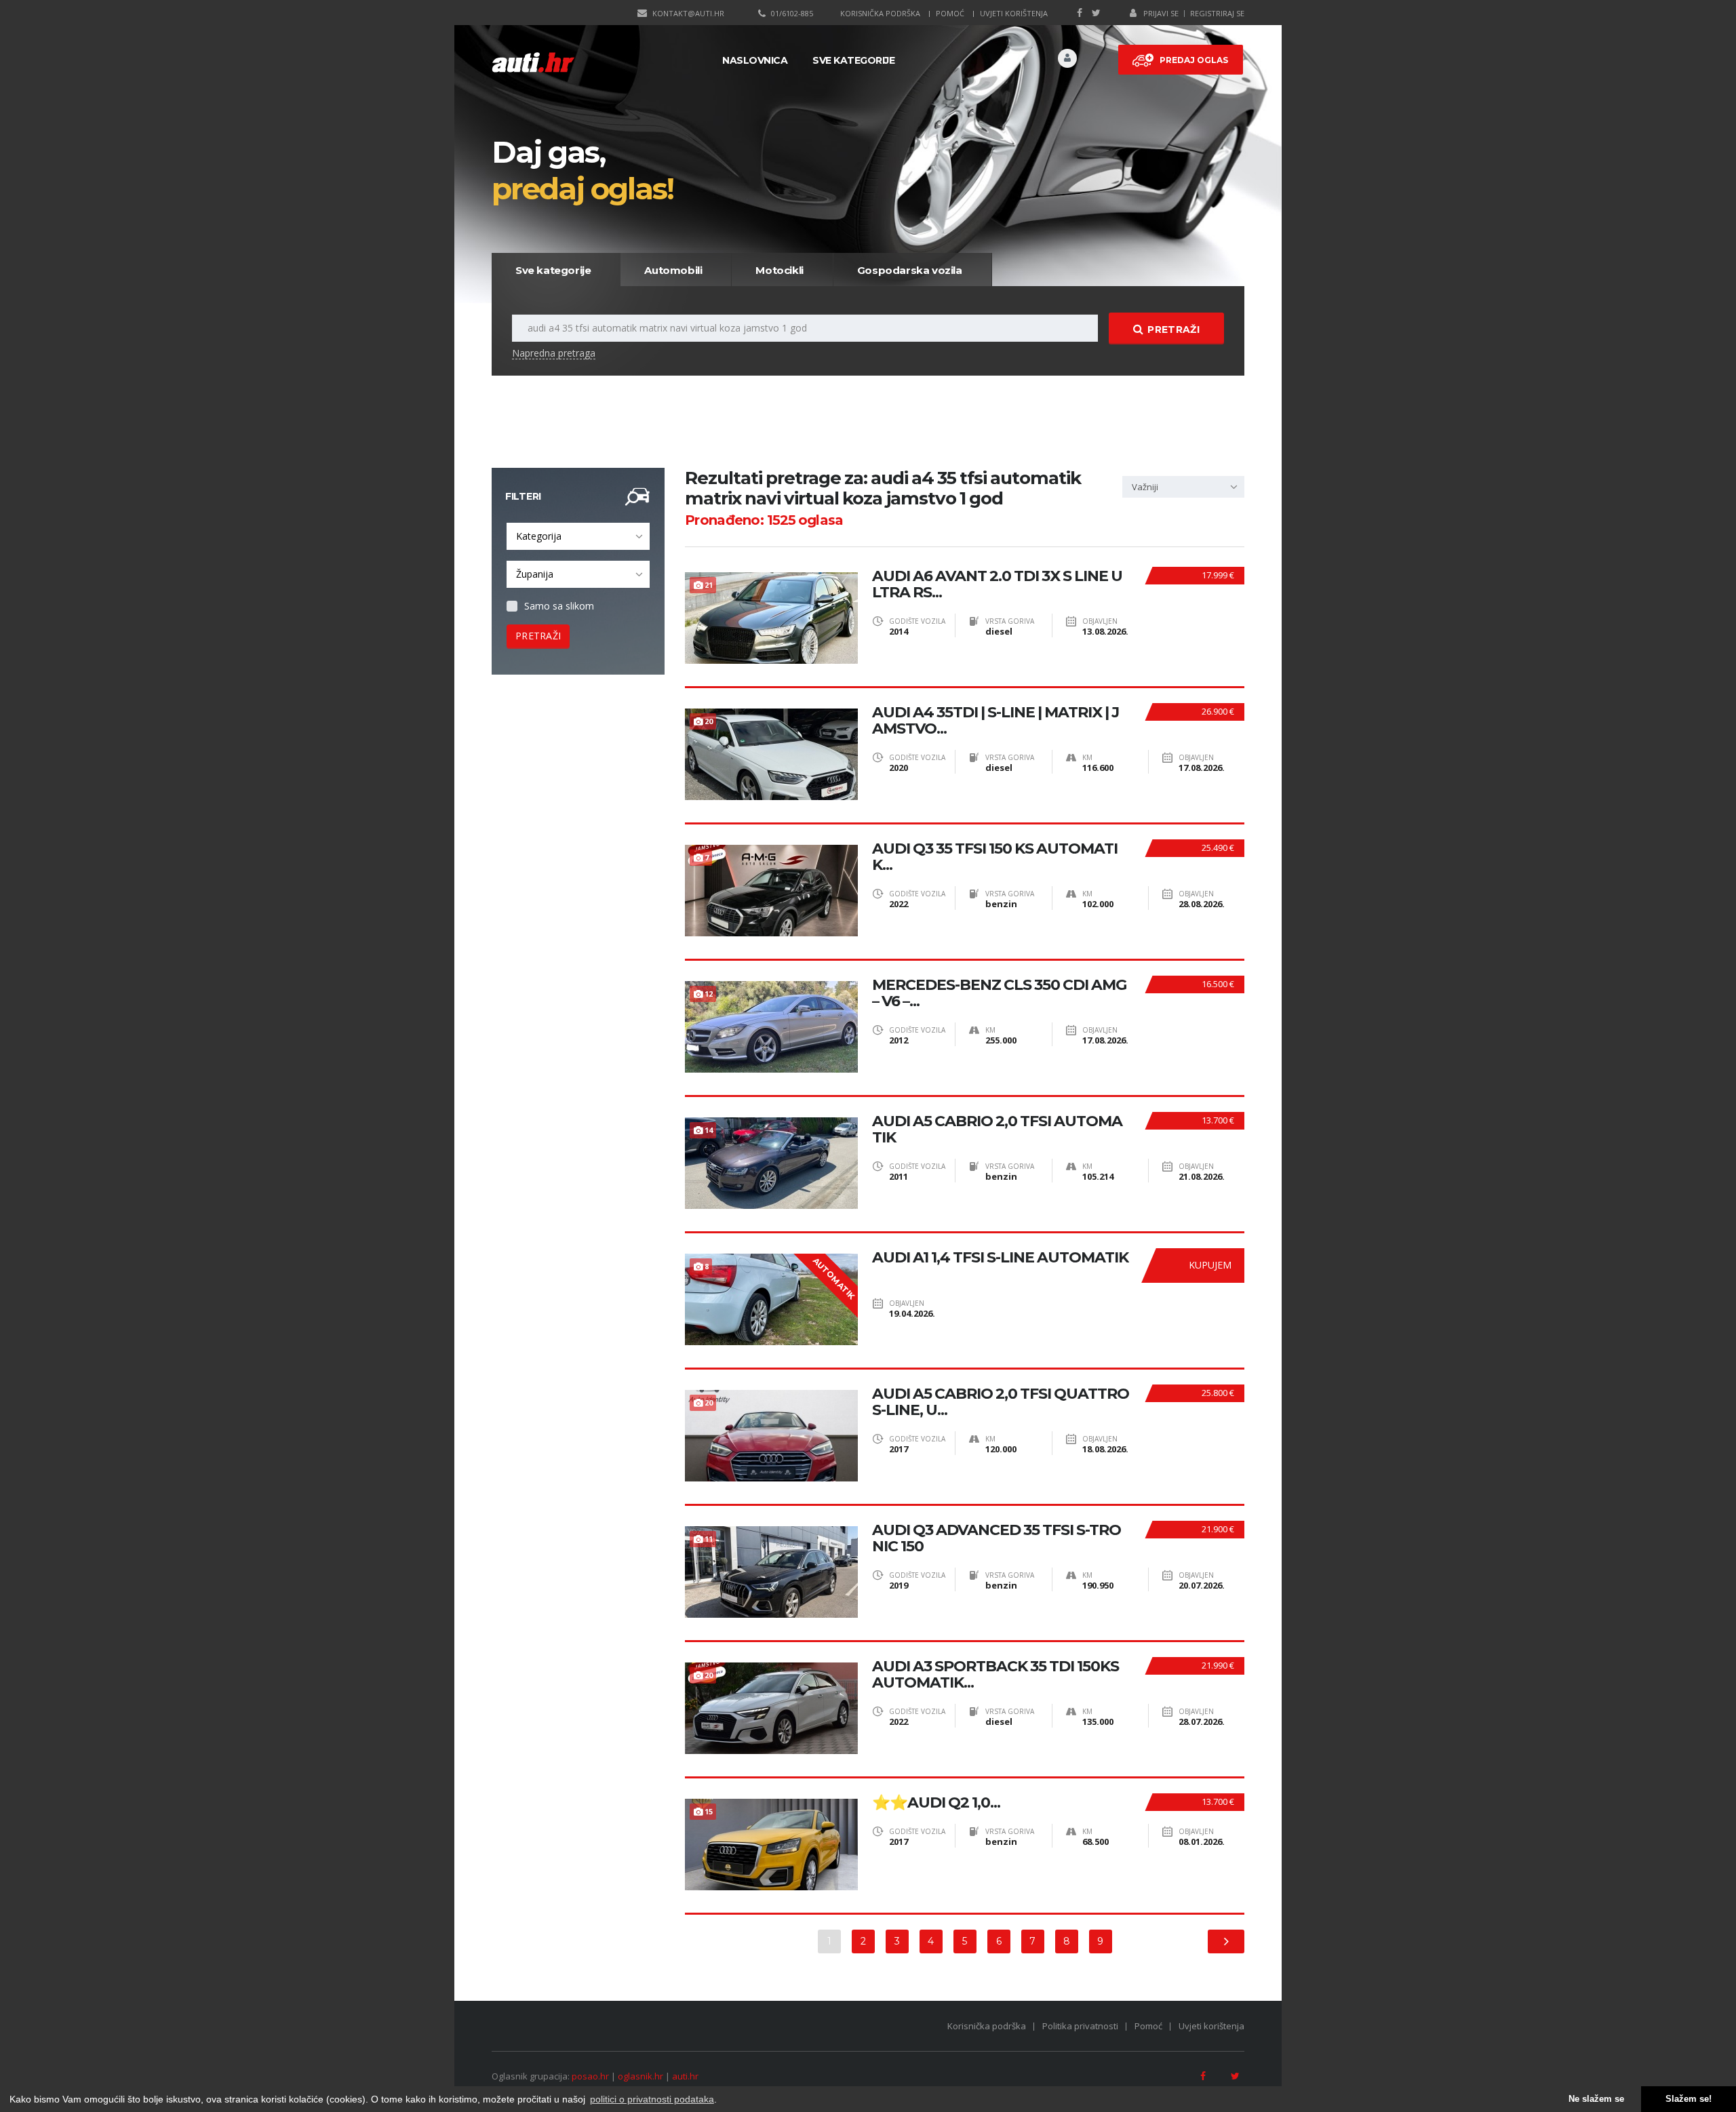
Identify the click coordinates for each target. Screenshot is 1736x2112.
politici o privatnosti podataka (652, 2099)
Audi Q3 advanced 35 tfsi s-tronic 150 (997, 1538)
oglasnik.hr (640, 2076)
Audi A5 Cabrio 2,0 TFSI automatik (997, 1130)
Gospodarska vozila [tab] (910, 270)
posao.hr (590, 2076)
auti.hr (685, 2076)
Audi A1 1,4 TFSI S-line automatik (1000, 1258)
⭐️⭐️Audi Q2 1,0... (936, 1803)
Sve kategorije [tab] (553, 270)
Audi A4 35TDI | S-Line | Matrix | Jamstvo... (995, 721)
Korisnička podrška (880, 13)
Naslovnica (755, 60)
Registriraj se (1217, 13)
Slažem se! (1689, 2099)
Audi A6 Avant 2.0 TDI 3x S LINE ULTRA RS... (997, 584)
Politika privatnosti (1080, 2026)
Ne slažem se (1596, 2099)
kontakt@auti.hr (688, 13)
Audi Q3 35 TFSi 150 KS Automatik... (995, 857)
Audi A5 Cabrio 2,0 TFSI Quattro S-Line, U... (1001, 1402)
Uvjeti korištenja (1014, 13)
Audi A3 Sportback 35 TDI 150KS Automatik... (995, 1675)
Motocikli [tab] (779, 270)
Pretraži (1173, 330)
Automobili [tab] (673, 270)
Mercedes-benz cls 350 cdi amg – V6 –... (999, 993)
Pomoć (950, 13)
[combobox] (578, 536)
